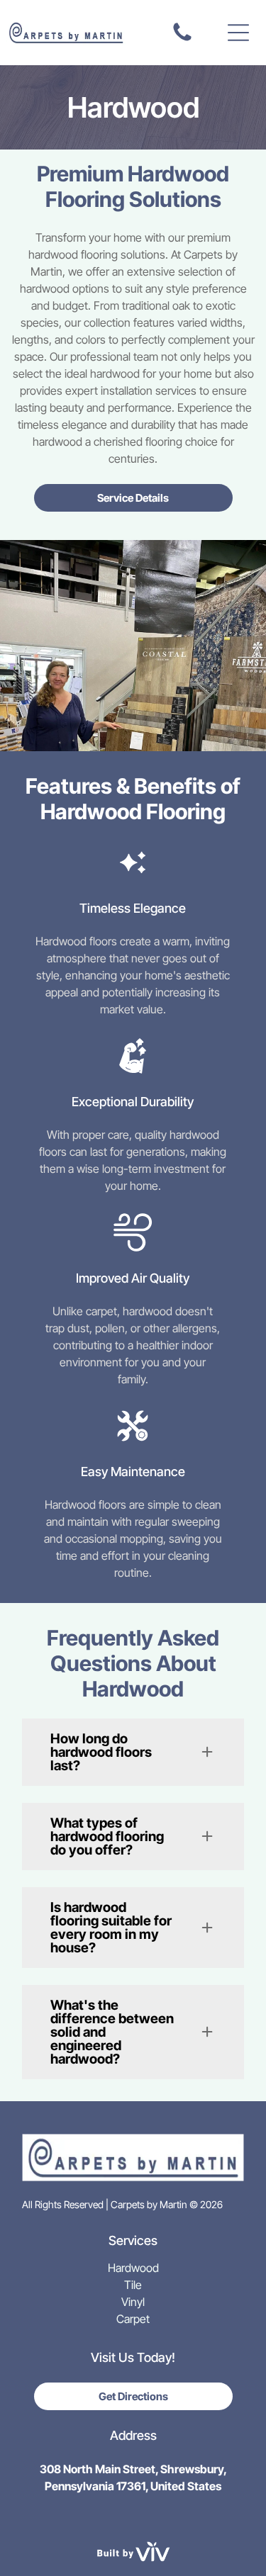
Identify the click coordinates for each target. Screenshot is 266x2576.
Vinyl (133, 2302)
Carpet (133, 2319)
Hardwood (133, 2268)
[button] (238, 33)
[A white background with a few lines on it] (182, 40)
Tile (133, 2285)
